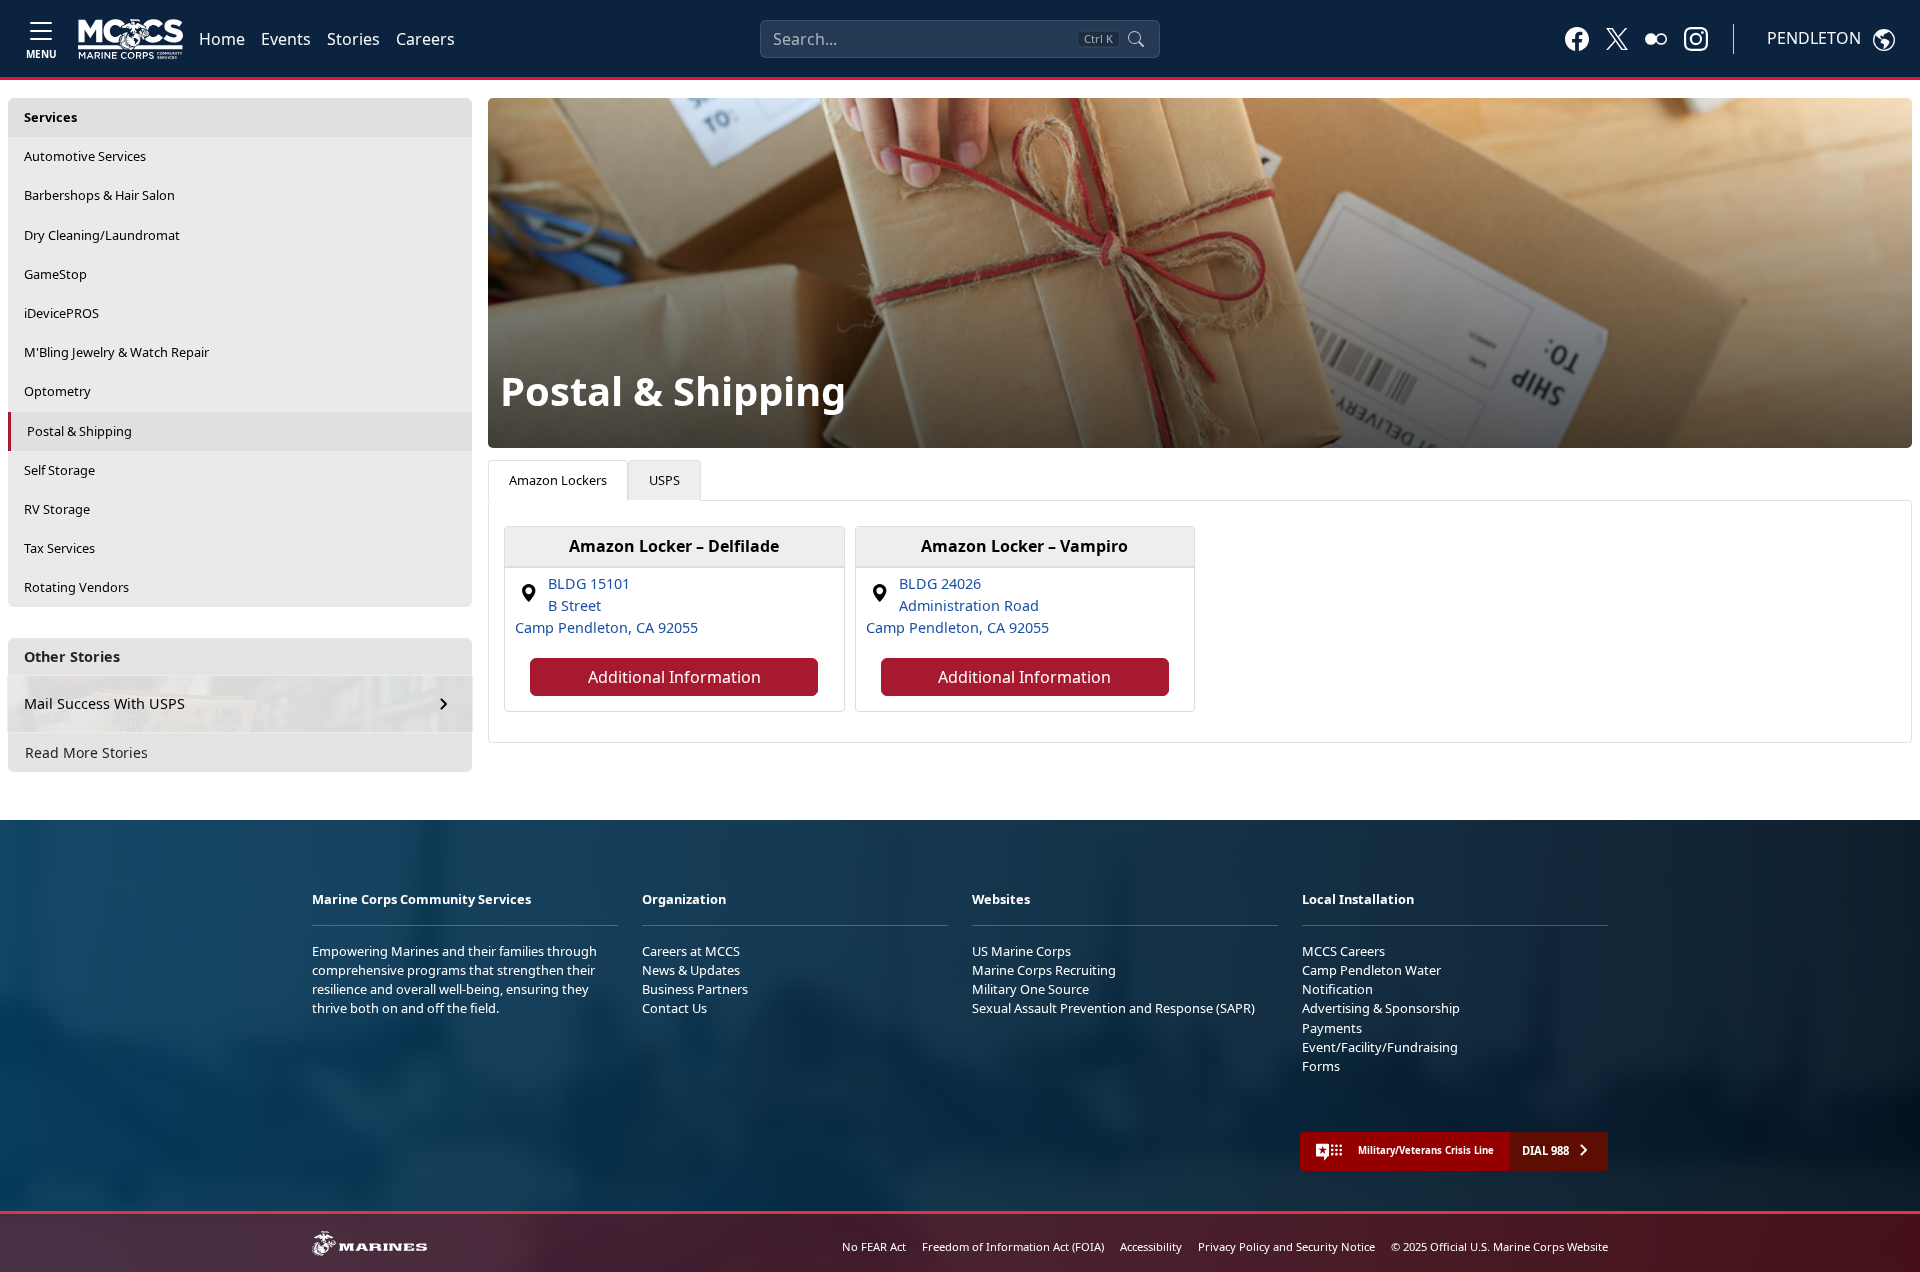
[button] (1577, 38)
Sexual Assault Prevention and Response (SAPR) (1113, 1008)
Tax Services (59, 548)
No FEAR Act (874, 1246)
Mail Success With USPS (104, 703)
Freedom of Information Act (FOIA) (1013, 1246)
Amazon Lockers (558, 480)
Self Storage (59, 470)
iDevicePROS (61, 313)
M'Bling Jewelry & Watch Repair (116, 352)
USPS (664, 480)
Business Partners (695, 989)
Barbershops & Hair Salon (99, 195)
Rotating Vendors (76, 587)
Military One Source (1030, 989)
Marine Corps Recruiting (1044, 970)
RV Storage (57, 509)
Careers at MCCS (691, 951)
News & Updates (691, 970)
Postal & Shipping (79, 431)
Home (222, 39)
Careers (425, 39)
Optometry (57, 391)
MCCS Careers (1343, 951)
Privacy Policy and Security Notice (1286, 1246)
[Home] (130, 39)
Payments (1332, 1028)
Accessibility (1151, 1246)
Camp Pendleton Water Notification (1371, 979)
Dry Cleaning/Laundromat (102, 235)
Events (286, 39)
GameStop (55, 274)
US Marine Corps (1021, 951)
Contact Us (674, 1008)
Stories (353, 39)
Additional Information (674, 677)
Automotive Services (85, 156)
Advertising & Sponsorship (1381, 1008)
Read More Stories (86, 752)
